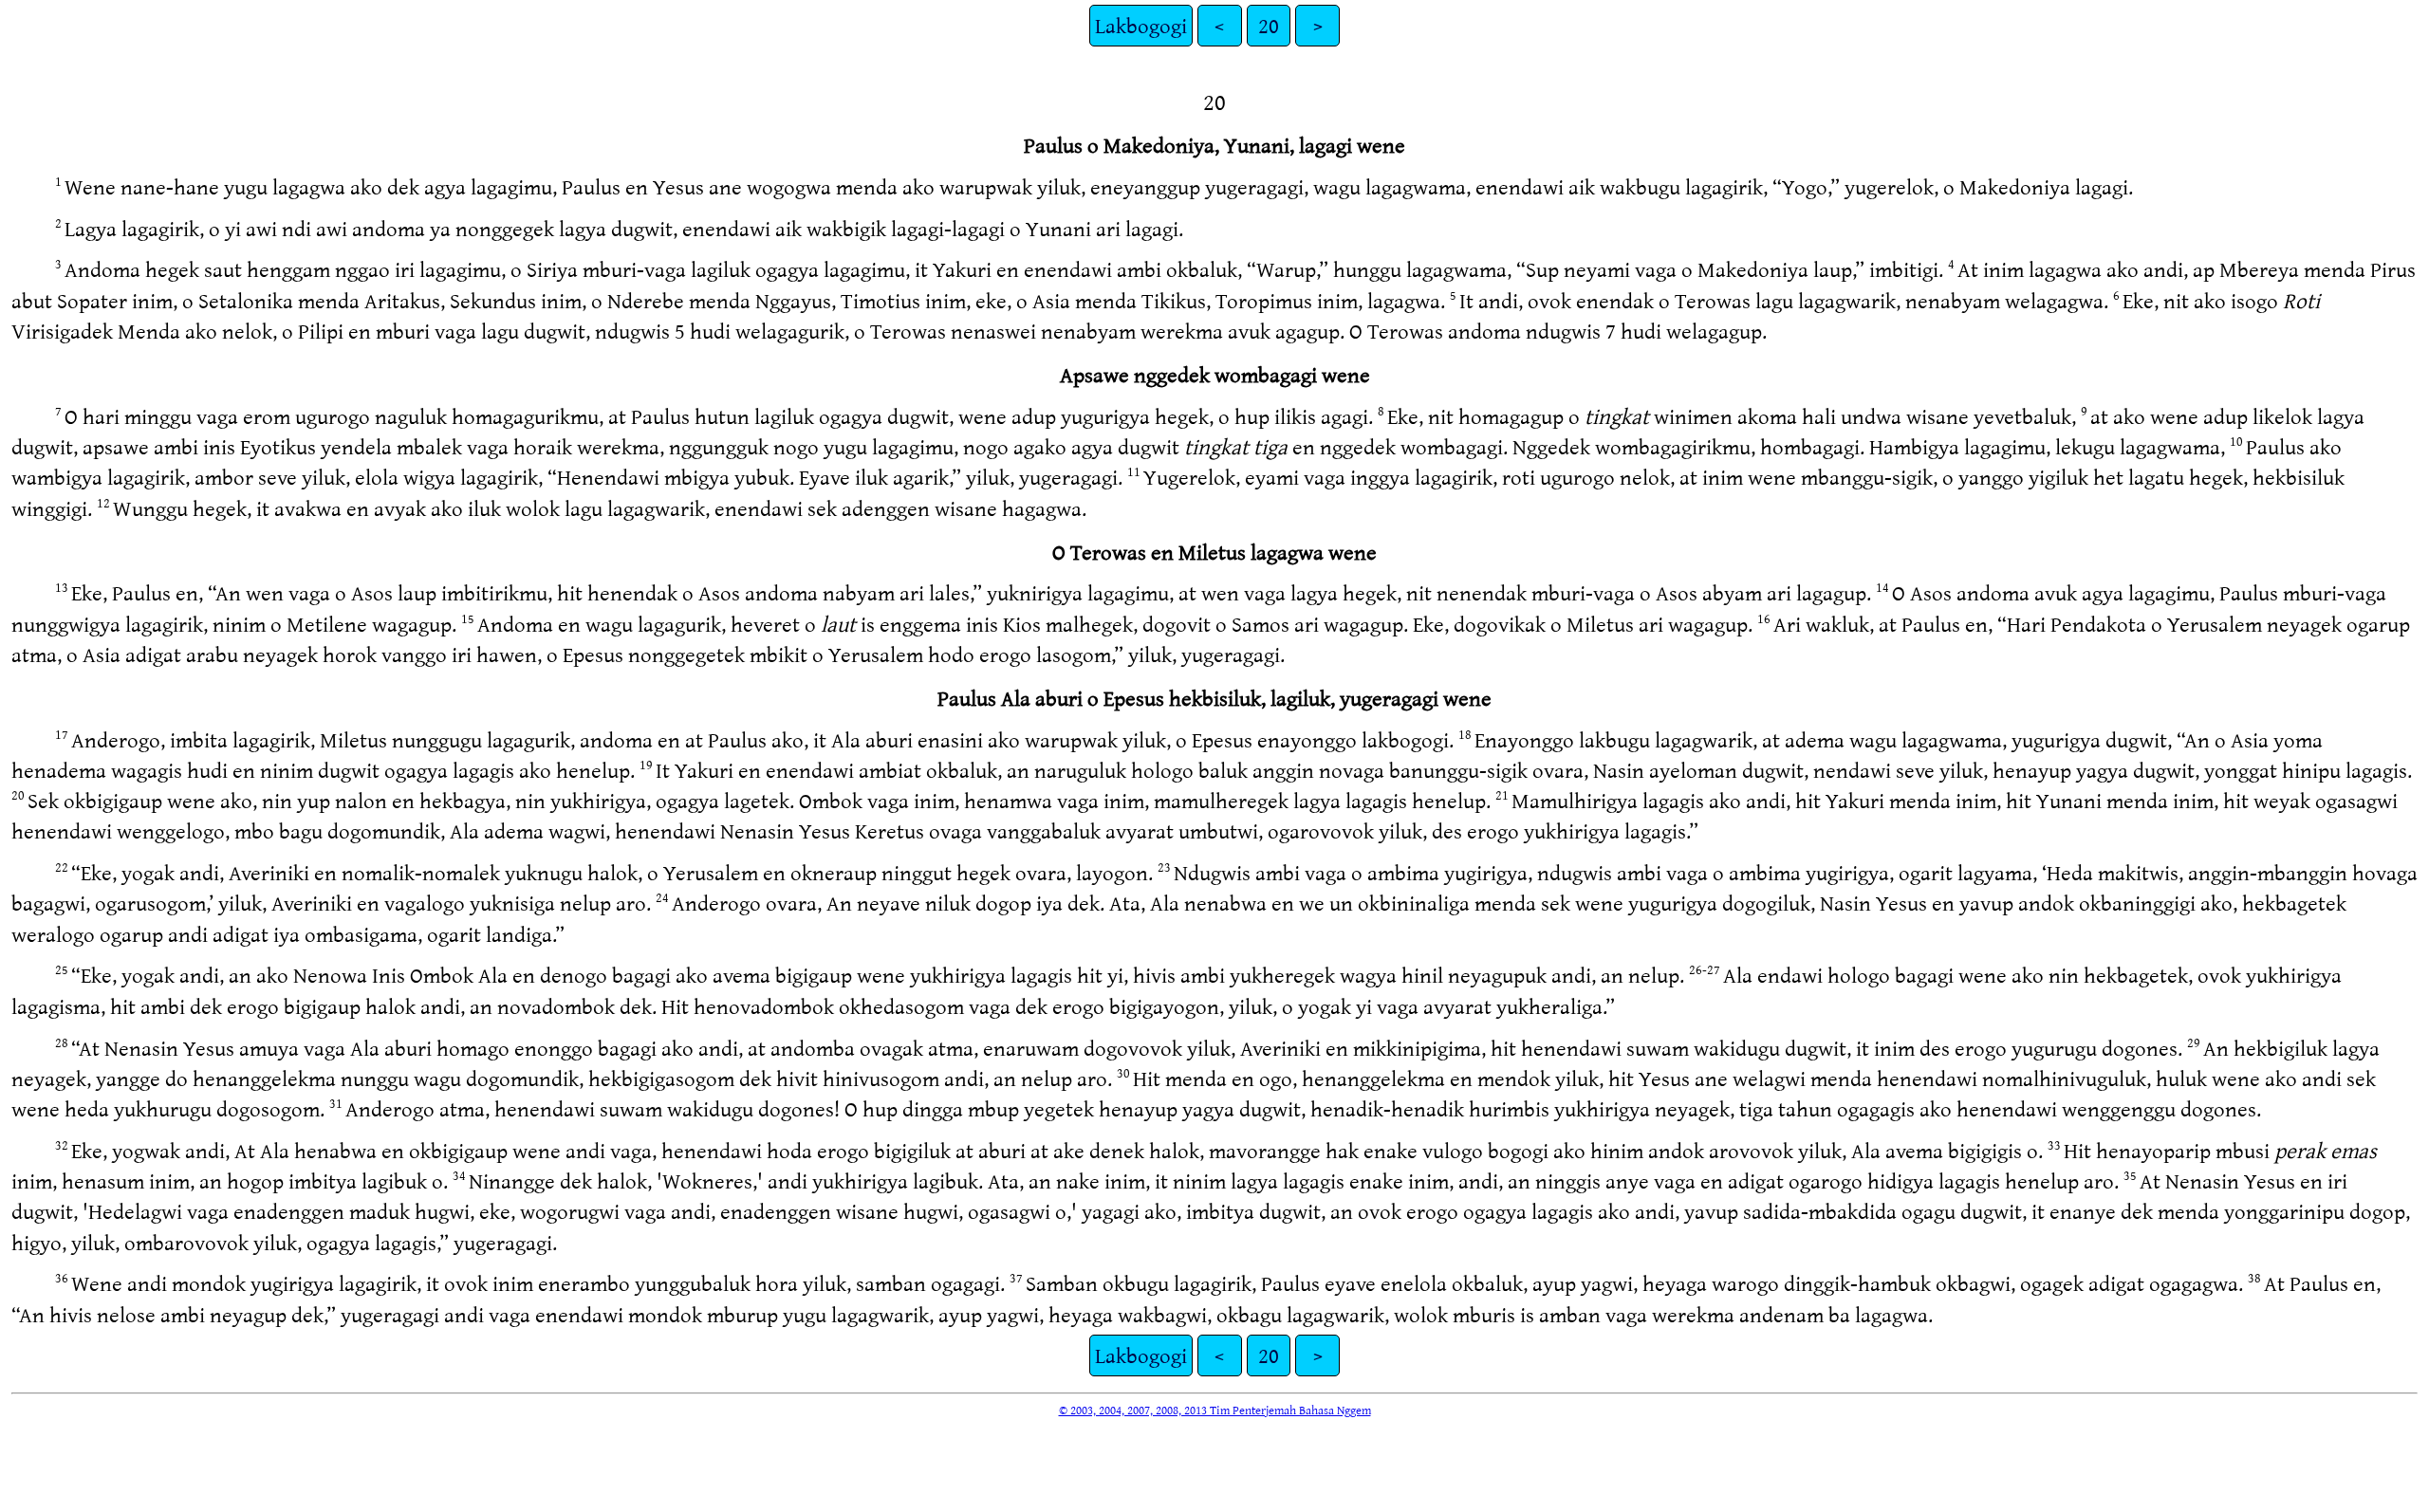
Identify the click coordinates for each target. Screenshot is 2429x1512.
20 (1269, 25)
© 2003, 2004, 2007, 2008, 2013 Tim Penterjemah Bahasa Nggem (1215, 1410)
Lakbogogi (1141, 25)
